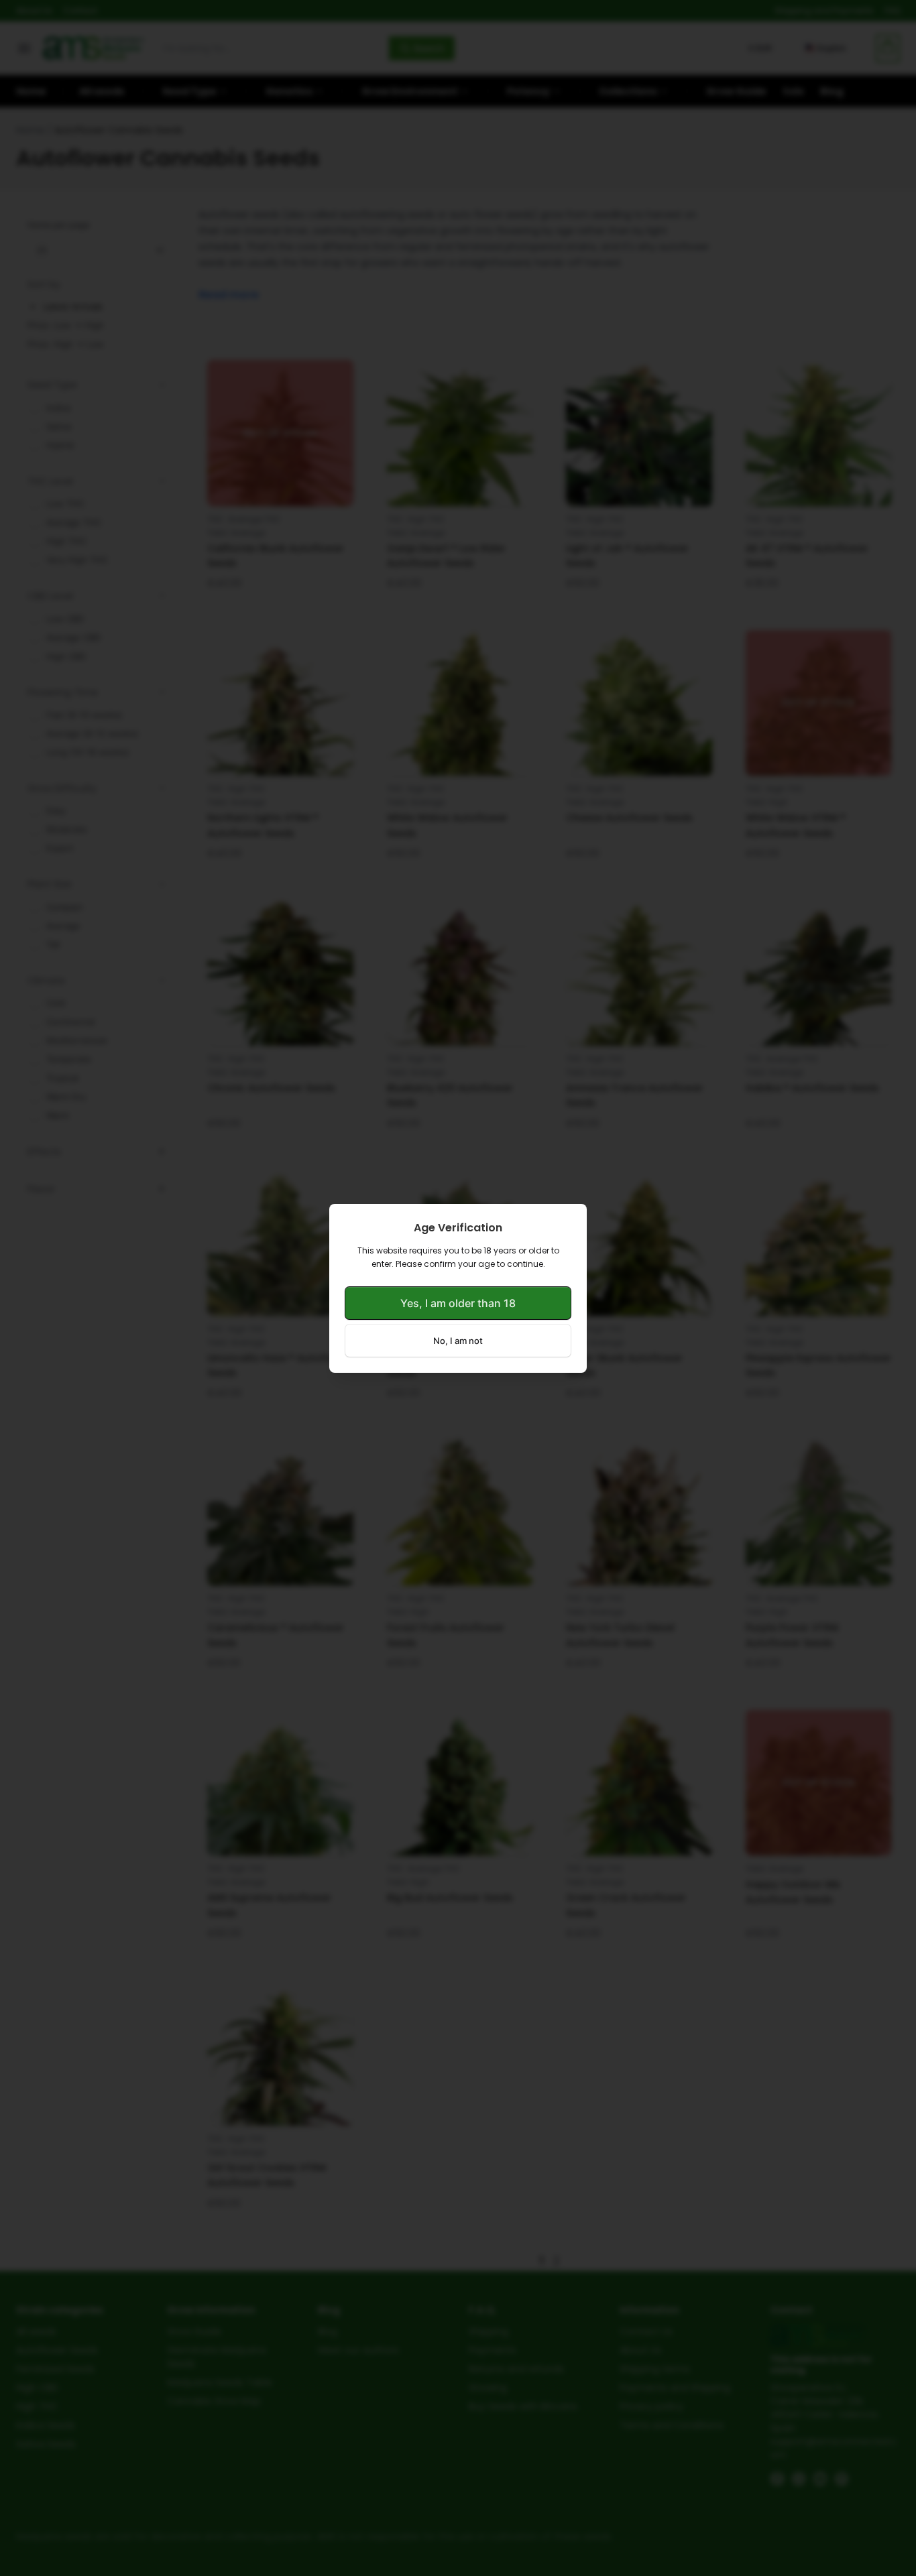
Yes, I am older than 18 (458, 1303)
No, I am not (458, 1341)
